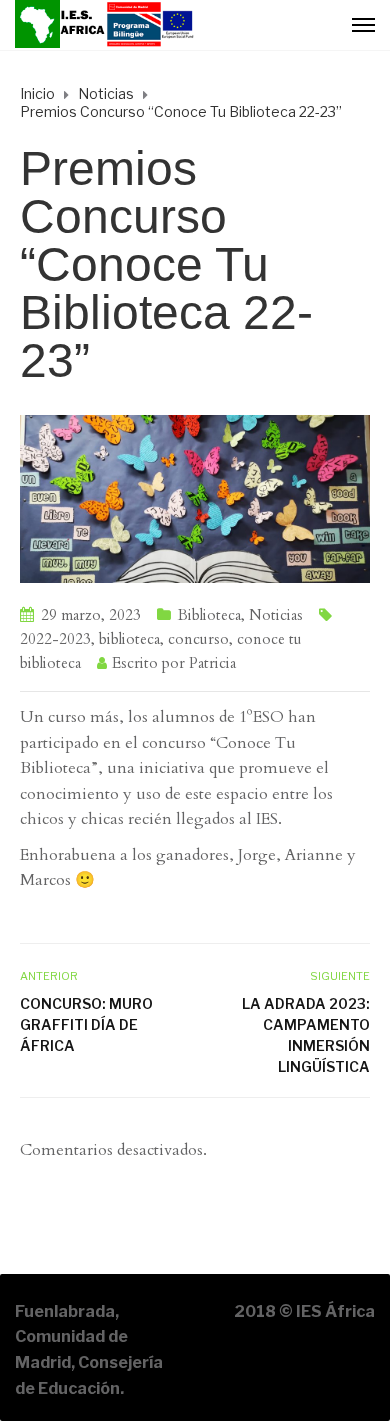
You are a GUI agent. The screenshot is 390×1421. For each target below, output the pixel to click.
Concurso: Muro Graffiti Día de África (86, 1024)
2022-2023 (55, 639)
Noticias (276, 615)
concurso (198, 639)
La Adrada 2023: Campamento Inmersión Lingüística (306, 1035)
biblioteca (129, 639)
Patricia (212, 663)
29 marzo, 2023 (91, 615)
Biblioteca (209, 615)
